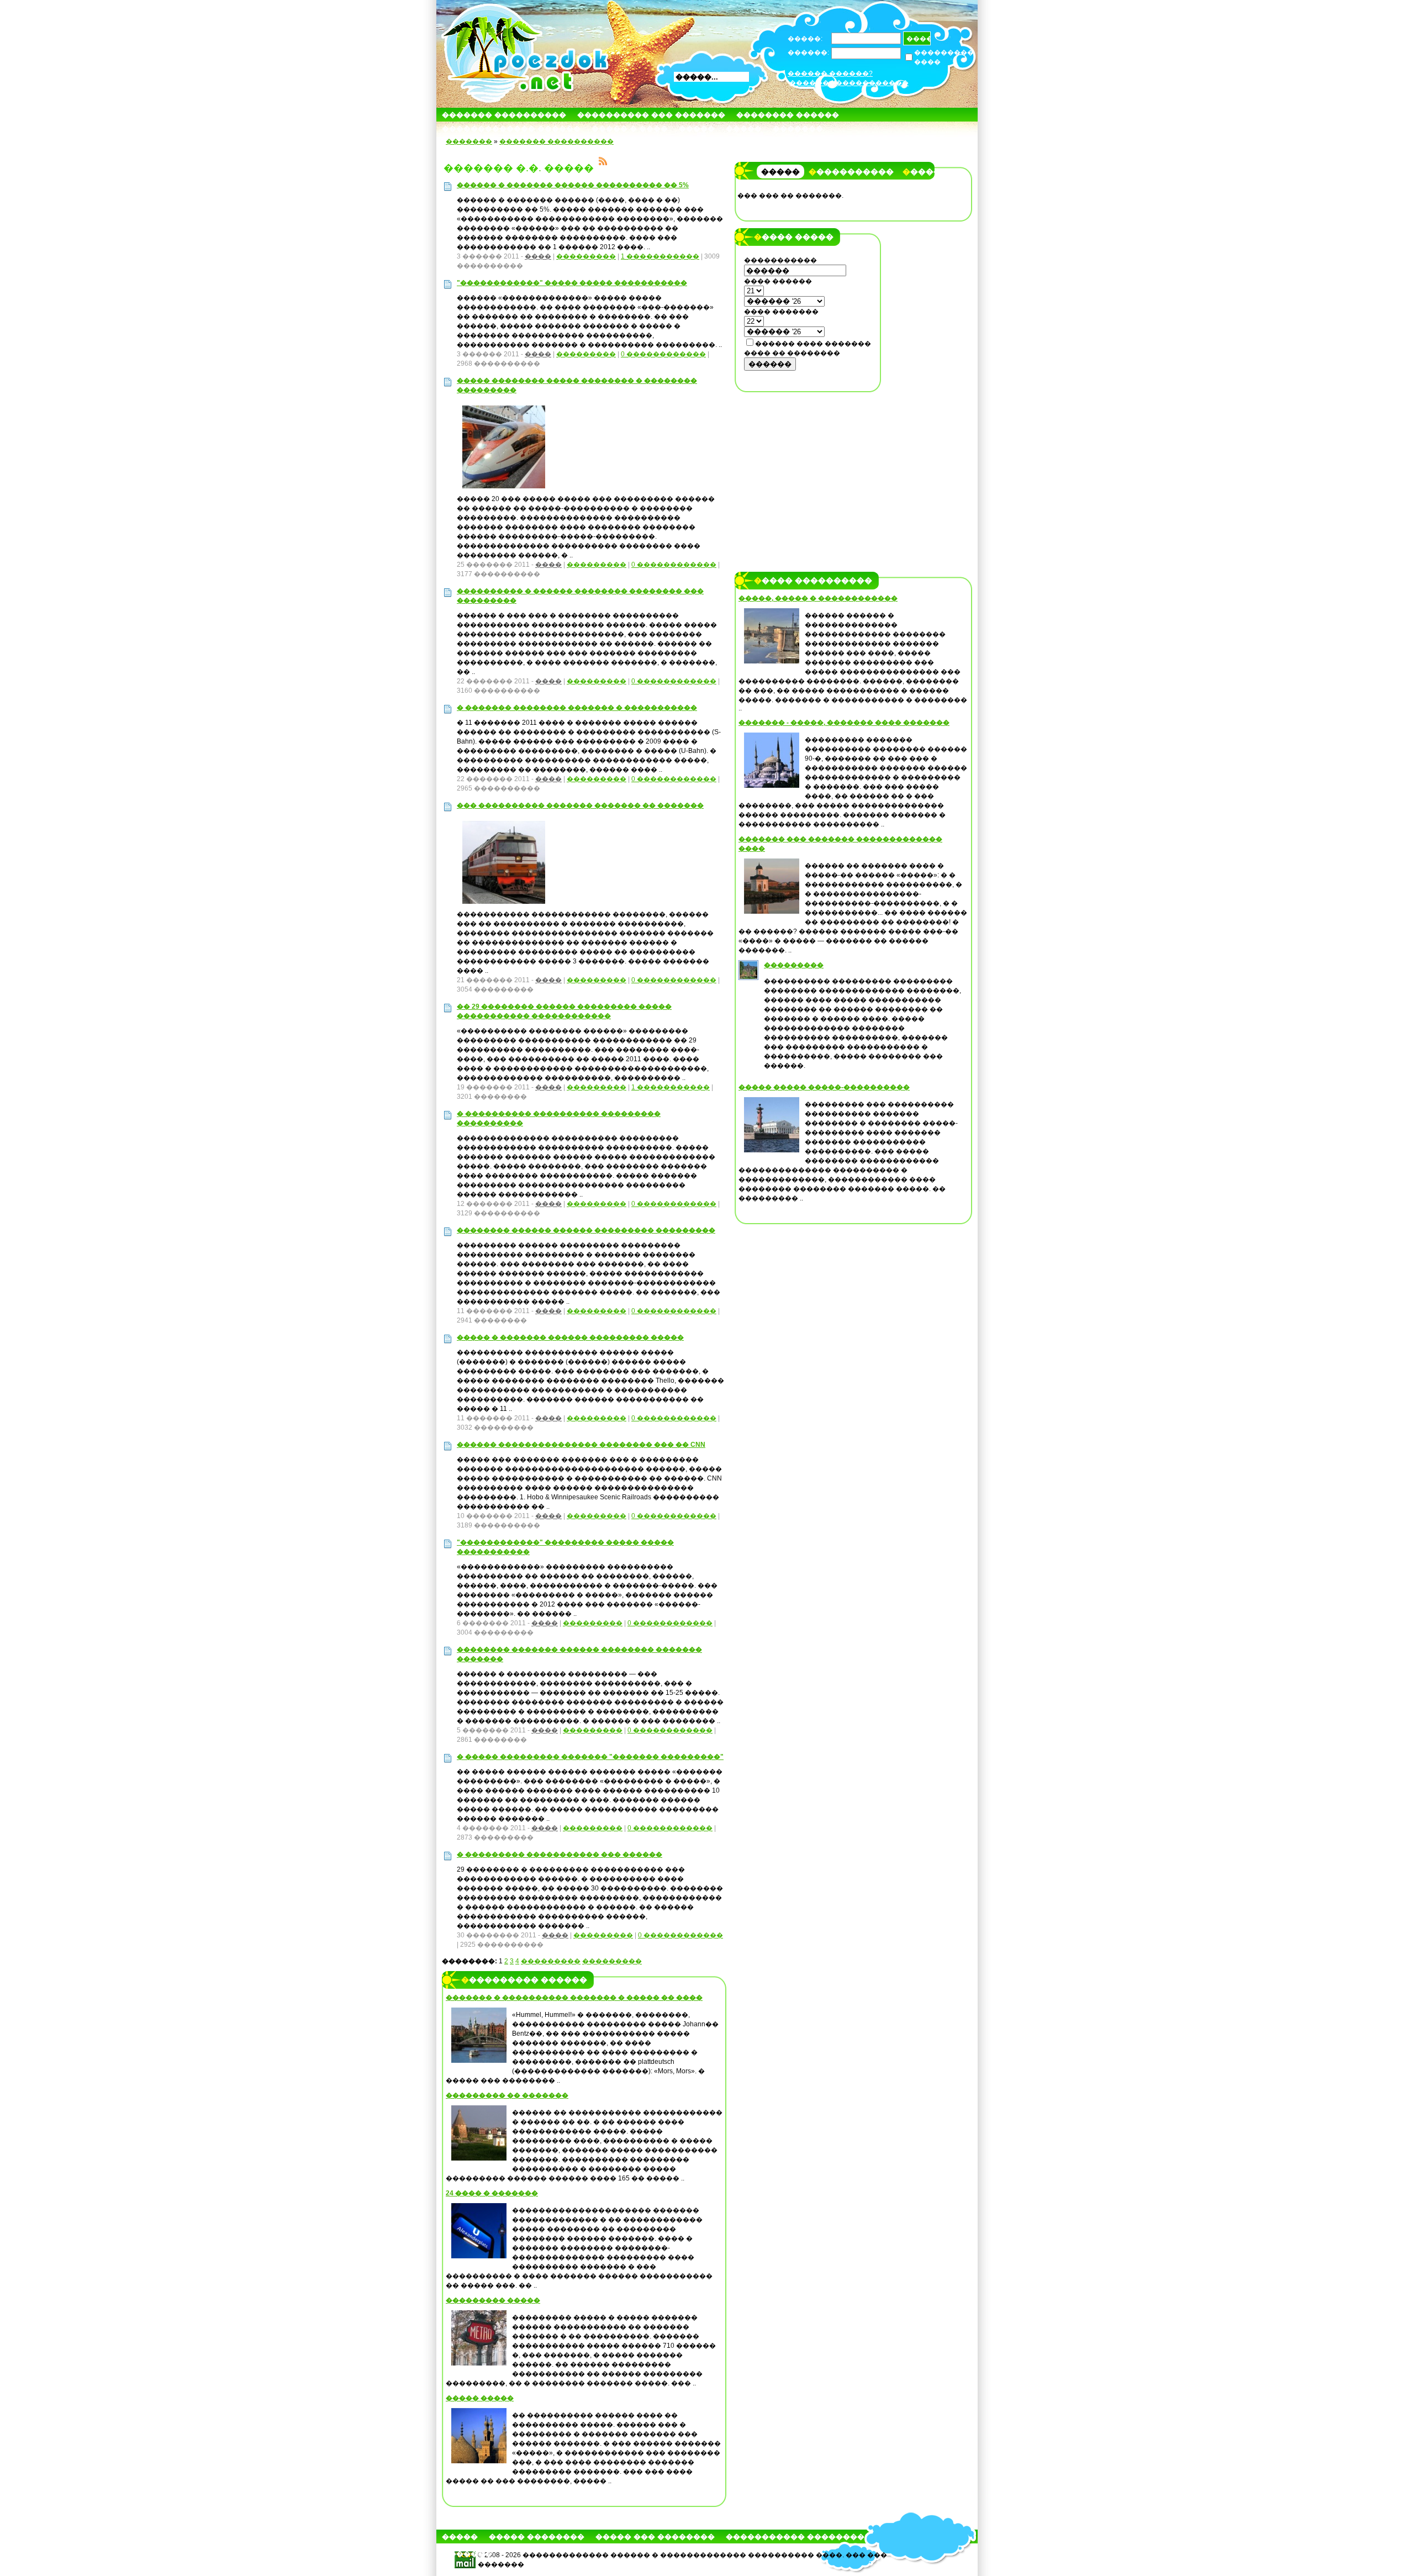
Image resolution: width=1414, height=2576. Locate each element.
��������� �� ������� (507, 2095)
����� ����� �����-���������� (824, 1087)
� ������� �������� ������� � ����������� (577, 708)
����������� (851, 172)
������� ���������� (504, 115)
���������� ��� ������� (651, 115)
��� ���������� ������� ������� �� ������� (580, 805)
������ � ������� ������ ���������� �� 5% (573, 185)
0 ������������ (663, 354)
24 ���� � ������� (492, 2193)
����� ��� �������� (655, 2537)
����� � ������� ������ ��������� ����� (570, 1337)
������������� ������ (511, 128)
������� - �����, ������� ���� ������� (844, 723)
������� (798, 128)
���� (538, 256)
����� (697, 128)
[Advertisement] (808, 468)
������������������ (849, 83)
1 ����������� (660, 256)
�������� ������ (788, 115)
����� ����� (480, 2398)
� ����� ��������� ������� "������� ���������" (590, 1757)
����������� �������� (795, 2537)
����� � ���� (630, 128)
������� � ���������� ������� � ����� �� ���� (574, 1998)
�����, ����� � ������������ (818, 598)
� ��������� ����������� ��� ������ (560, 1855)
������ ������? (830, 73)
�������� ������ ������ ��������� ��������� (586, 1230)
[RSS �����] (603, 163)
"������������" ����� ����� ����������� (572, 283)
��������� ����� (493, 2300)
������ (770, 364)
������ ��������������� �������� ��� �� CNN (581, 1445)
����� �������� (537, 2537)
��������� (586, 256)
